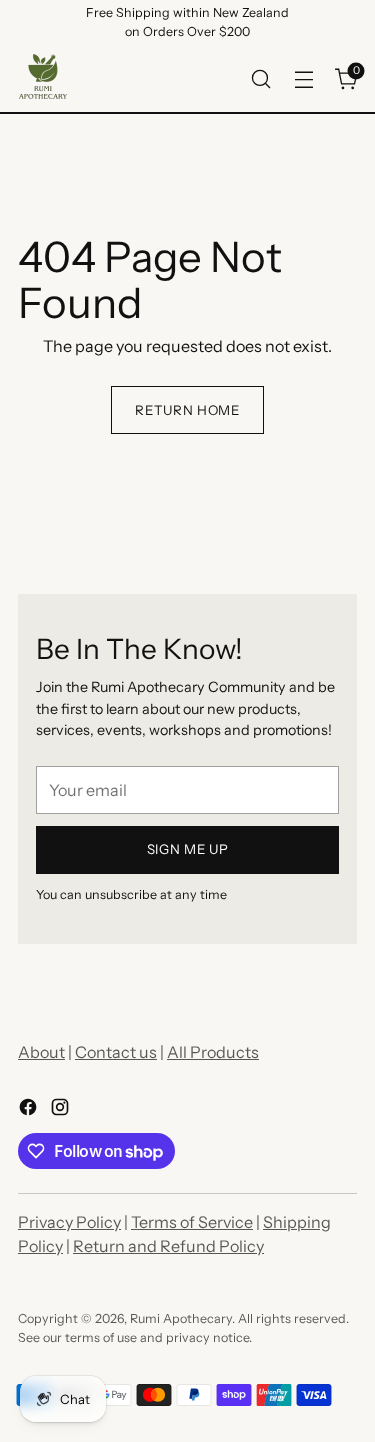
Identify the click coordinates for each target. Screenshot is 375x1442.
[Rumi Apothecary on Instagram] (62, 1110)
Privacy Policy (69, 1222)
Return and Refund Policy (168, 1246)
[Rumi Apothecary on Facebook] (30, 1110)
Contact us (116, 1052)
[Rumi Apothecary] (43, 79)
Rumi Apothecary (181, 1318)
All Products (213, 1052)
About (41, 1052)
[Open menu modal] (303, 78)
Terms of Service (192, 1222)
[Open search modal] (260, 78)
